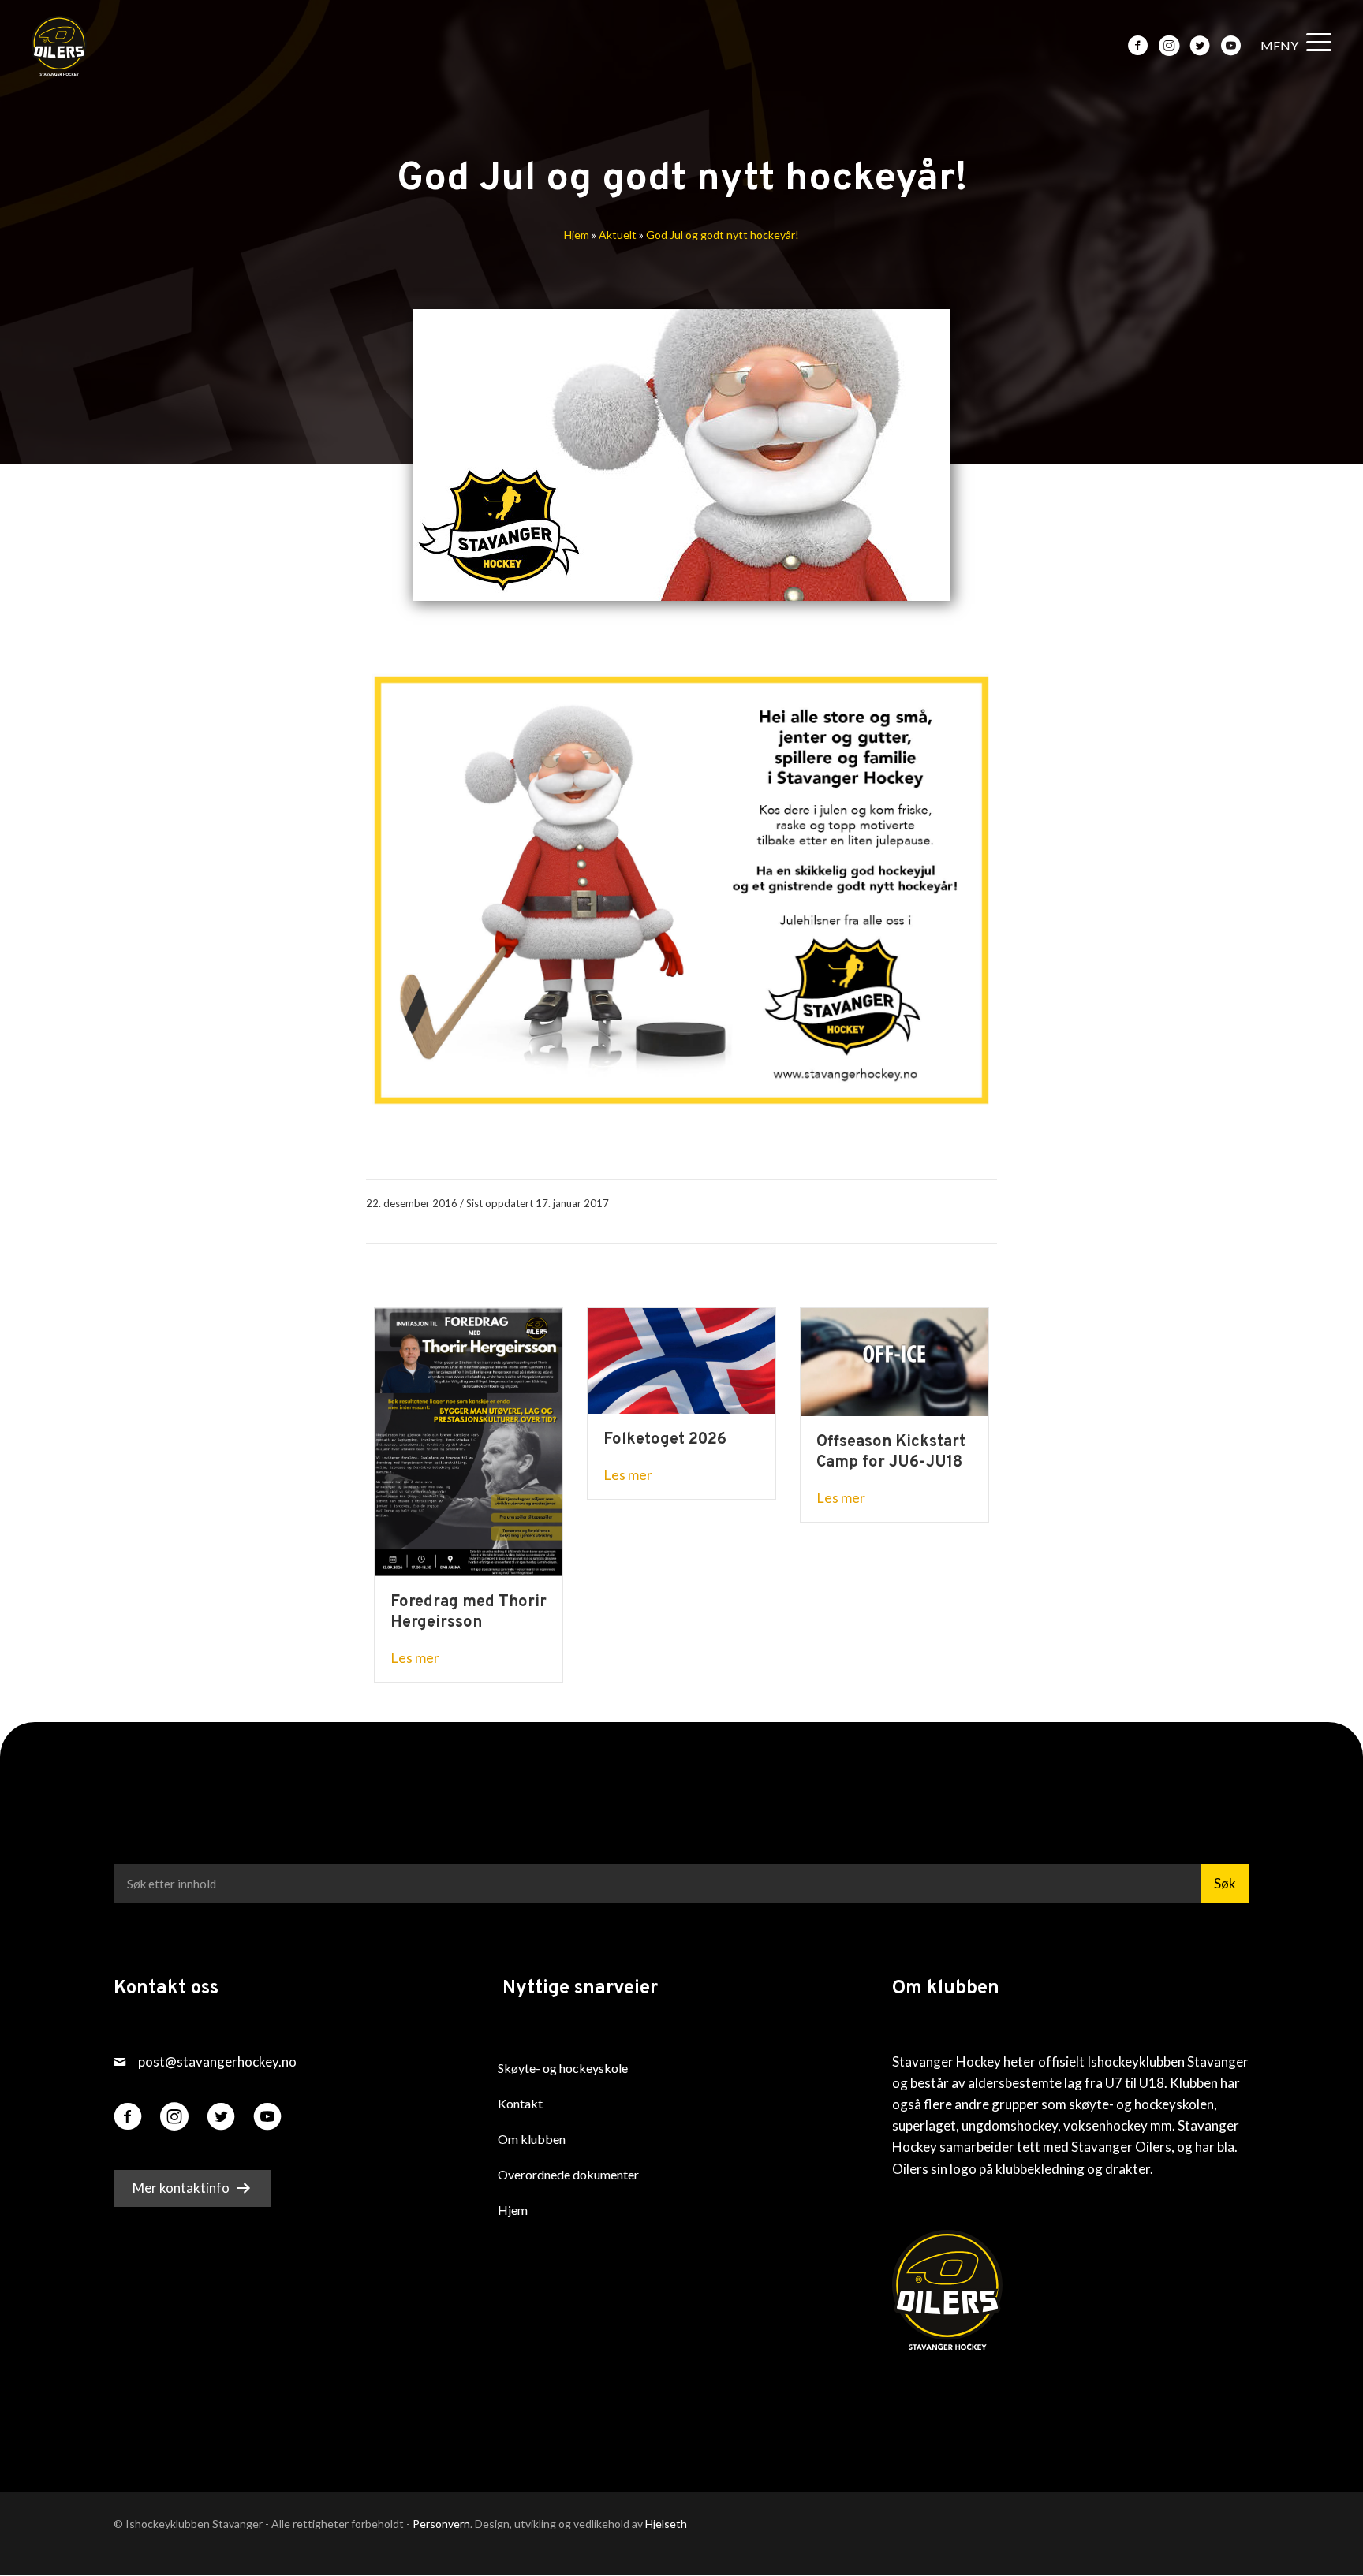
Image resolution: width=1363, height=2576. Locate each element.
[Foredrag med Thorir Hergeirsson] (469, 1440)
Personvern (441, 2524)
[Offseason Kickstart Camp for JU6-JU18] (894, 1361)
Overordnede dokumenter (568, 2174)
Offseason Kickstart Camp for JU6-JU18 (891, 1452)
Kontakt (520, 2103)
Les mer (415, 1657)
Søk (1225, 1883)
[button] (1292, 46)
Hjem (577, 235)
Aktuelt (618, 235)
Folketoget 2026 (665, 1440)
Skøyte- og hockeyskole (563, 2068)
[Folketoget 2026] (681, 1359)
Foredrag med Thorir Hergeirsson (469, 1612)
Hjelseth (666, 2524)
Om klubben (532, 2139)
